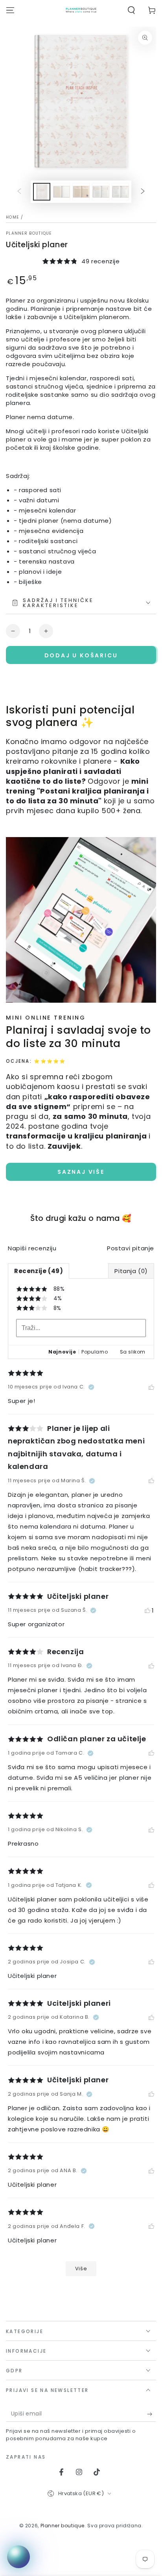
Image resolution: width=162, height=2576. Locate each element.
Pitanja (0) (131, 1271)
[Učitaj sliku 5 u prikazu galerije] (120, 192)
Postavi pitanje (131, 1248)
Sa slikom (133, 1352)
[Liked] (151, 1387)
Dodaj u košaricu (81, 655)
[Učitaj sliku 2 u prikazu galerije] (61, 192)
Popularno (95, 1352)
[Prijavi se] (152, 2414)
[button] (131, 10)
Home (12, 217)
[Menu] (10, 10)
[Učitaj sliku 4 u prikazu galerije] (101, 192)
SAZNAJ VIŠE (81, 1172)
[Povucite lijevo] (19, 192)
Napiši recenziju (32, 1248)
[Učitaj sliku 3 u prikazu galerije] (81, 192)
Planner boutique (29, 234)
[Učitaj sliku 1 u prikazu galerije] (42, 192)
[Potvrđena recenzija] (91, 1387)
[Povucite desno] (143, 192)
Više (81, 2269)
